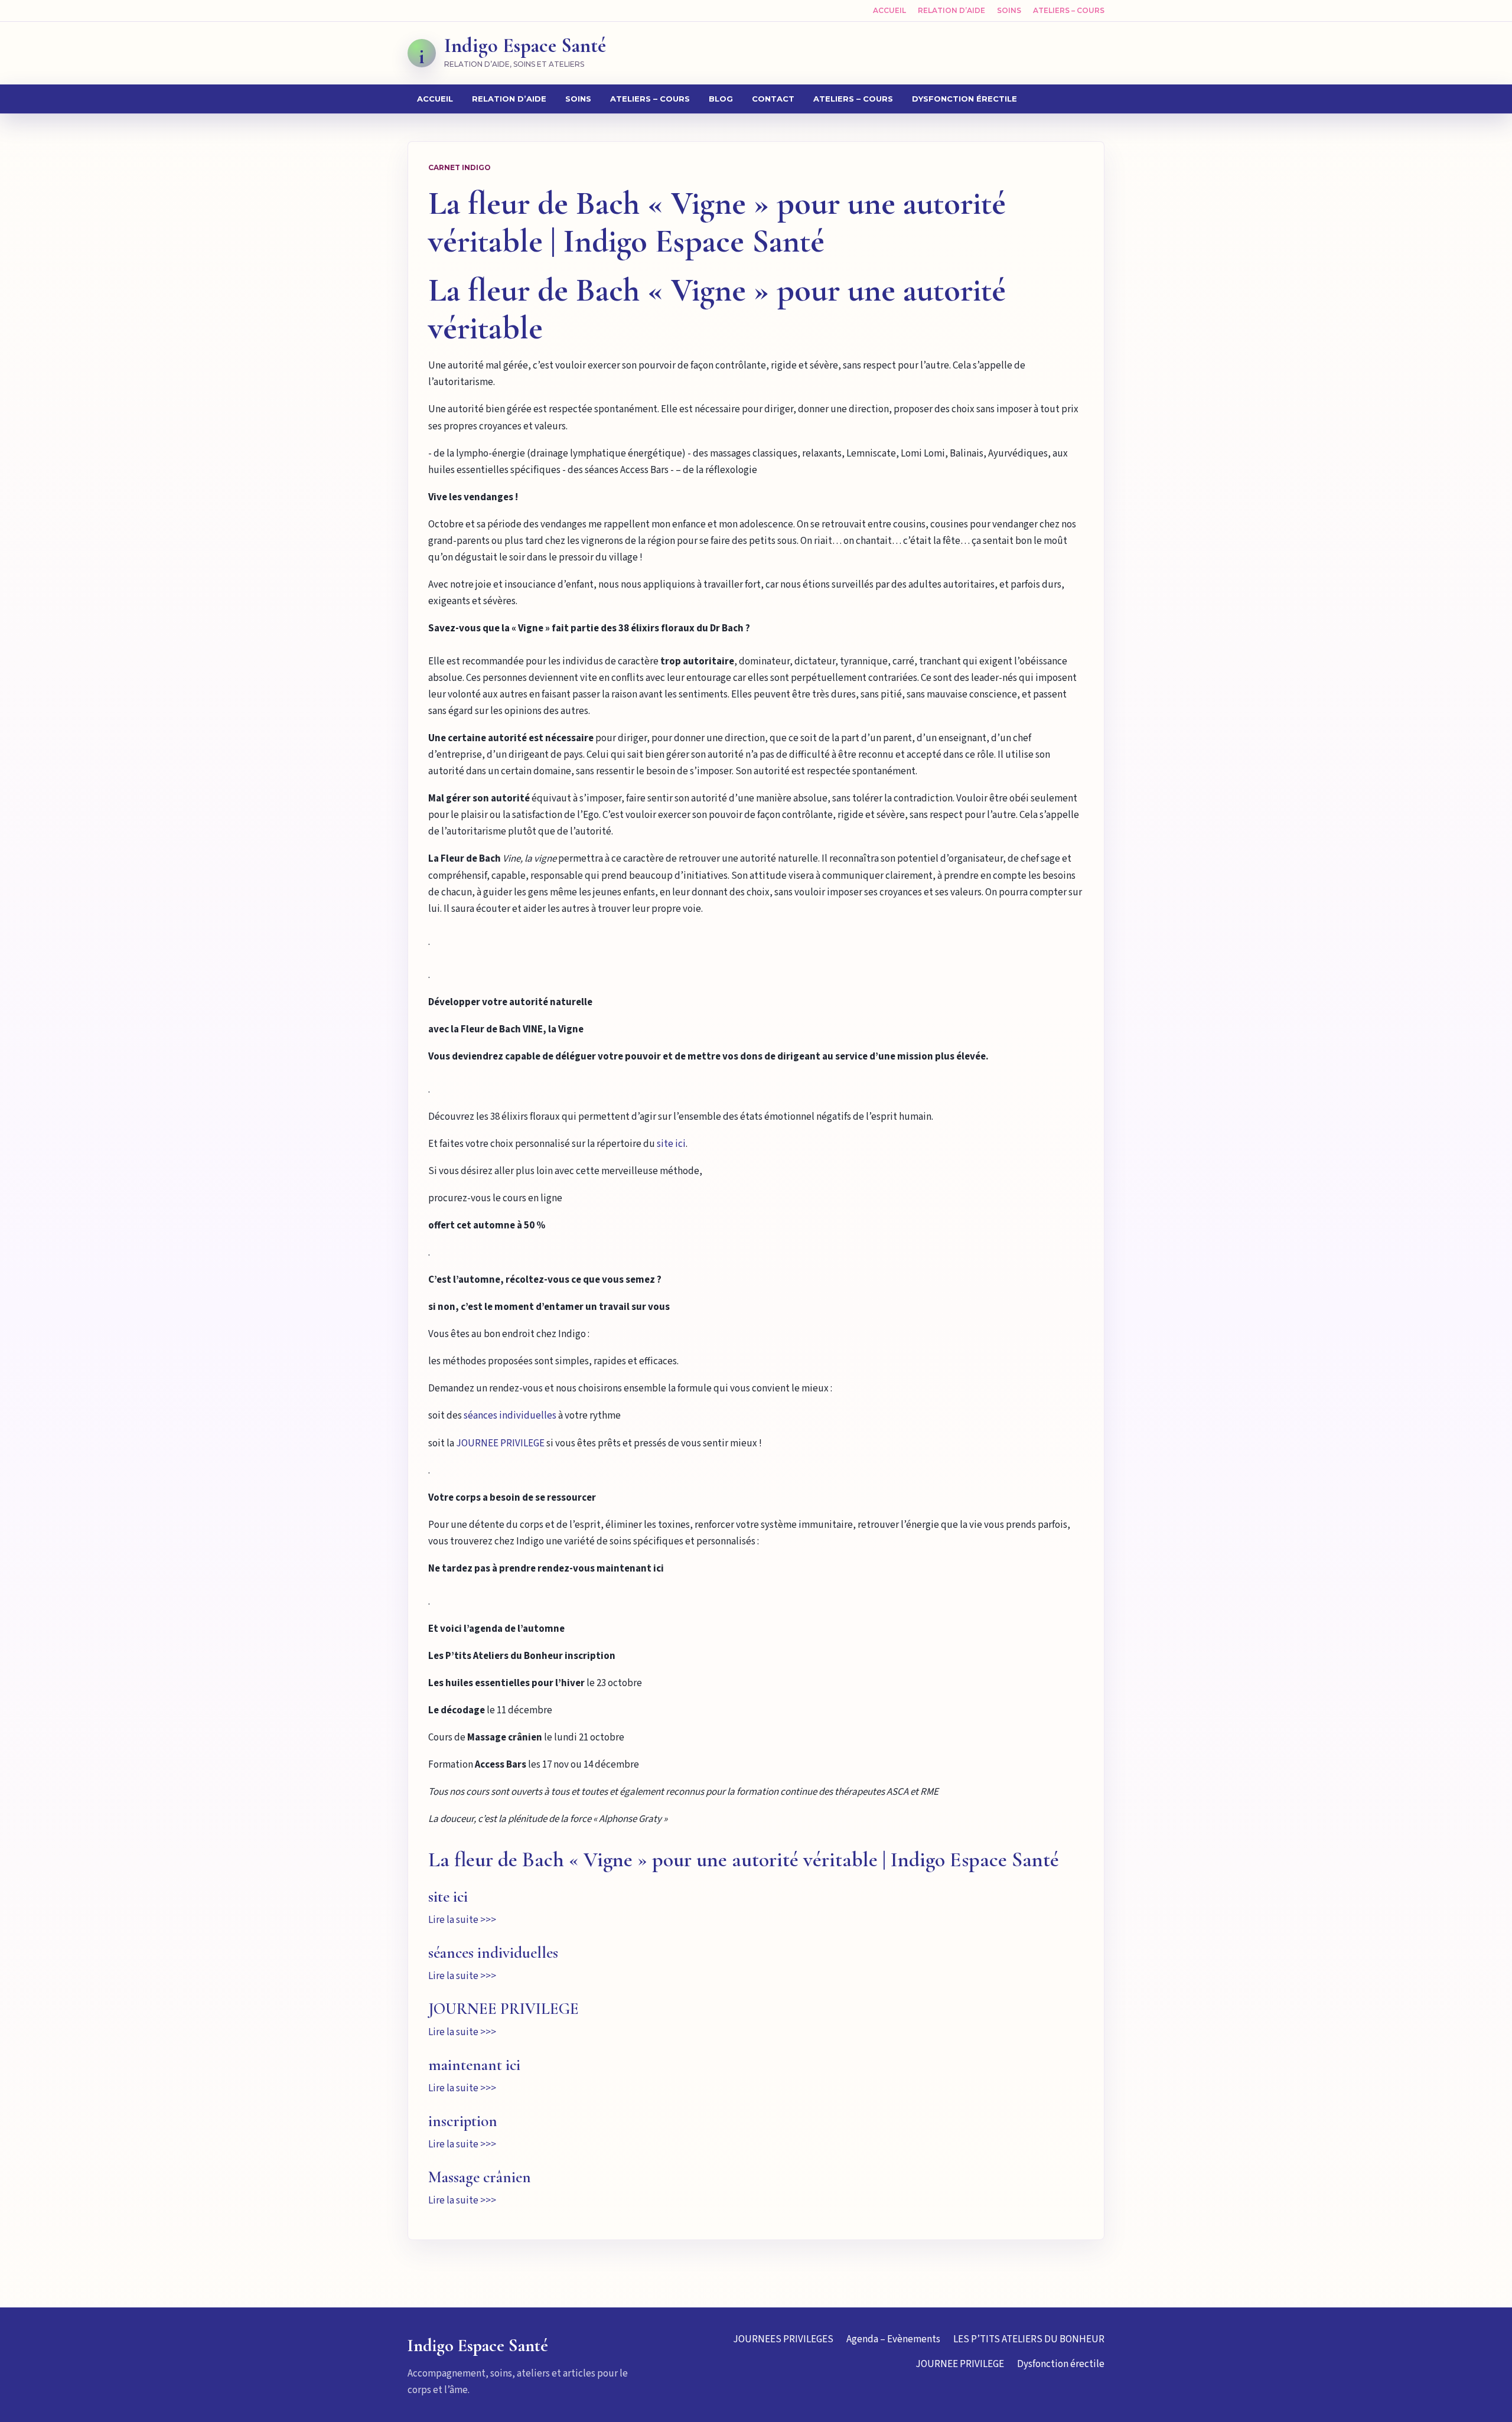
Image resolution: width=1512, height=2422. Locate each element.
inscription (463, 2121)
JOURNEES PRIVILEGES (783, 2339)
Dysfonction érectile (964, 99)
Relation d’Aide (951, 10)
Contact (773, 99)
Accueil (889, 10)
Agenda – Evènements (893, 2339)
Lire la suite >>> (462, 1920)
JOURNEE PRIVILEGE (500, 1443)
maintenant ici (474, 2065)
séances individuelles (510, 1416)
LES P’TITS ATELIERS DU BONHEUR (1029, 2339)
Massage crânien (480, 2177)
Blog (721, 99)
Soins (1009, 10)
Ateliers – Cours (1069, 10)
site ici (671, 1144)
